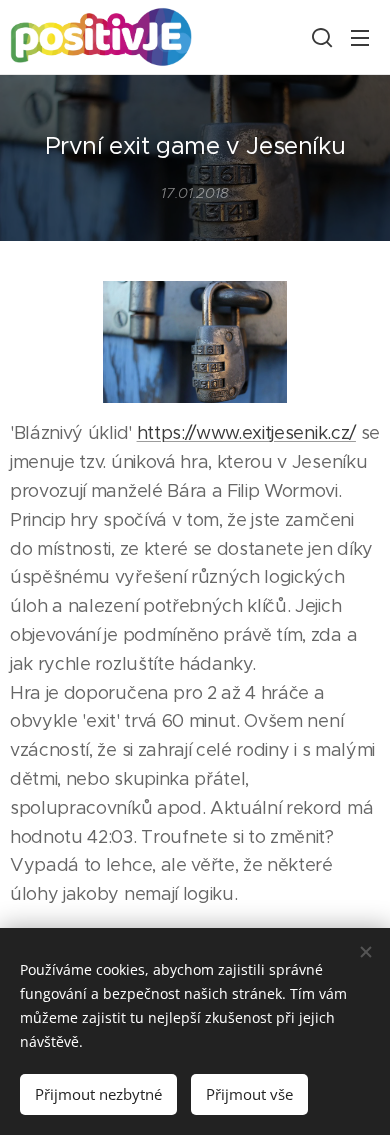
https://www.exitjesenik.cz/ (246, 433)
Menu (360, 37)
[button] (320, 37)
